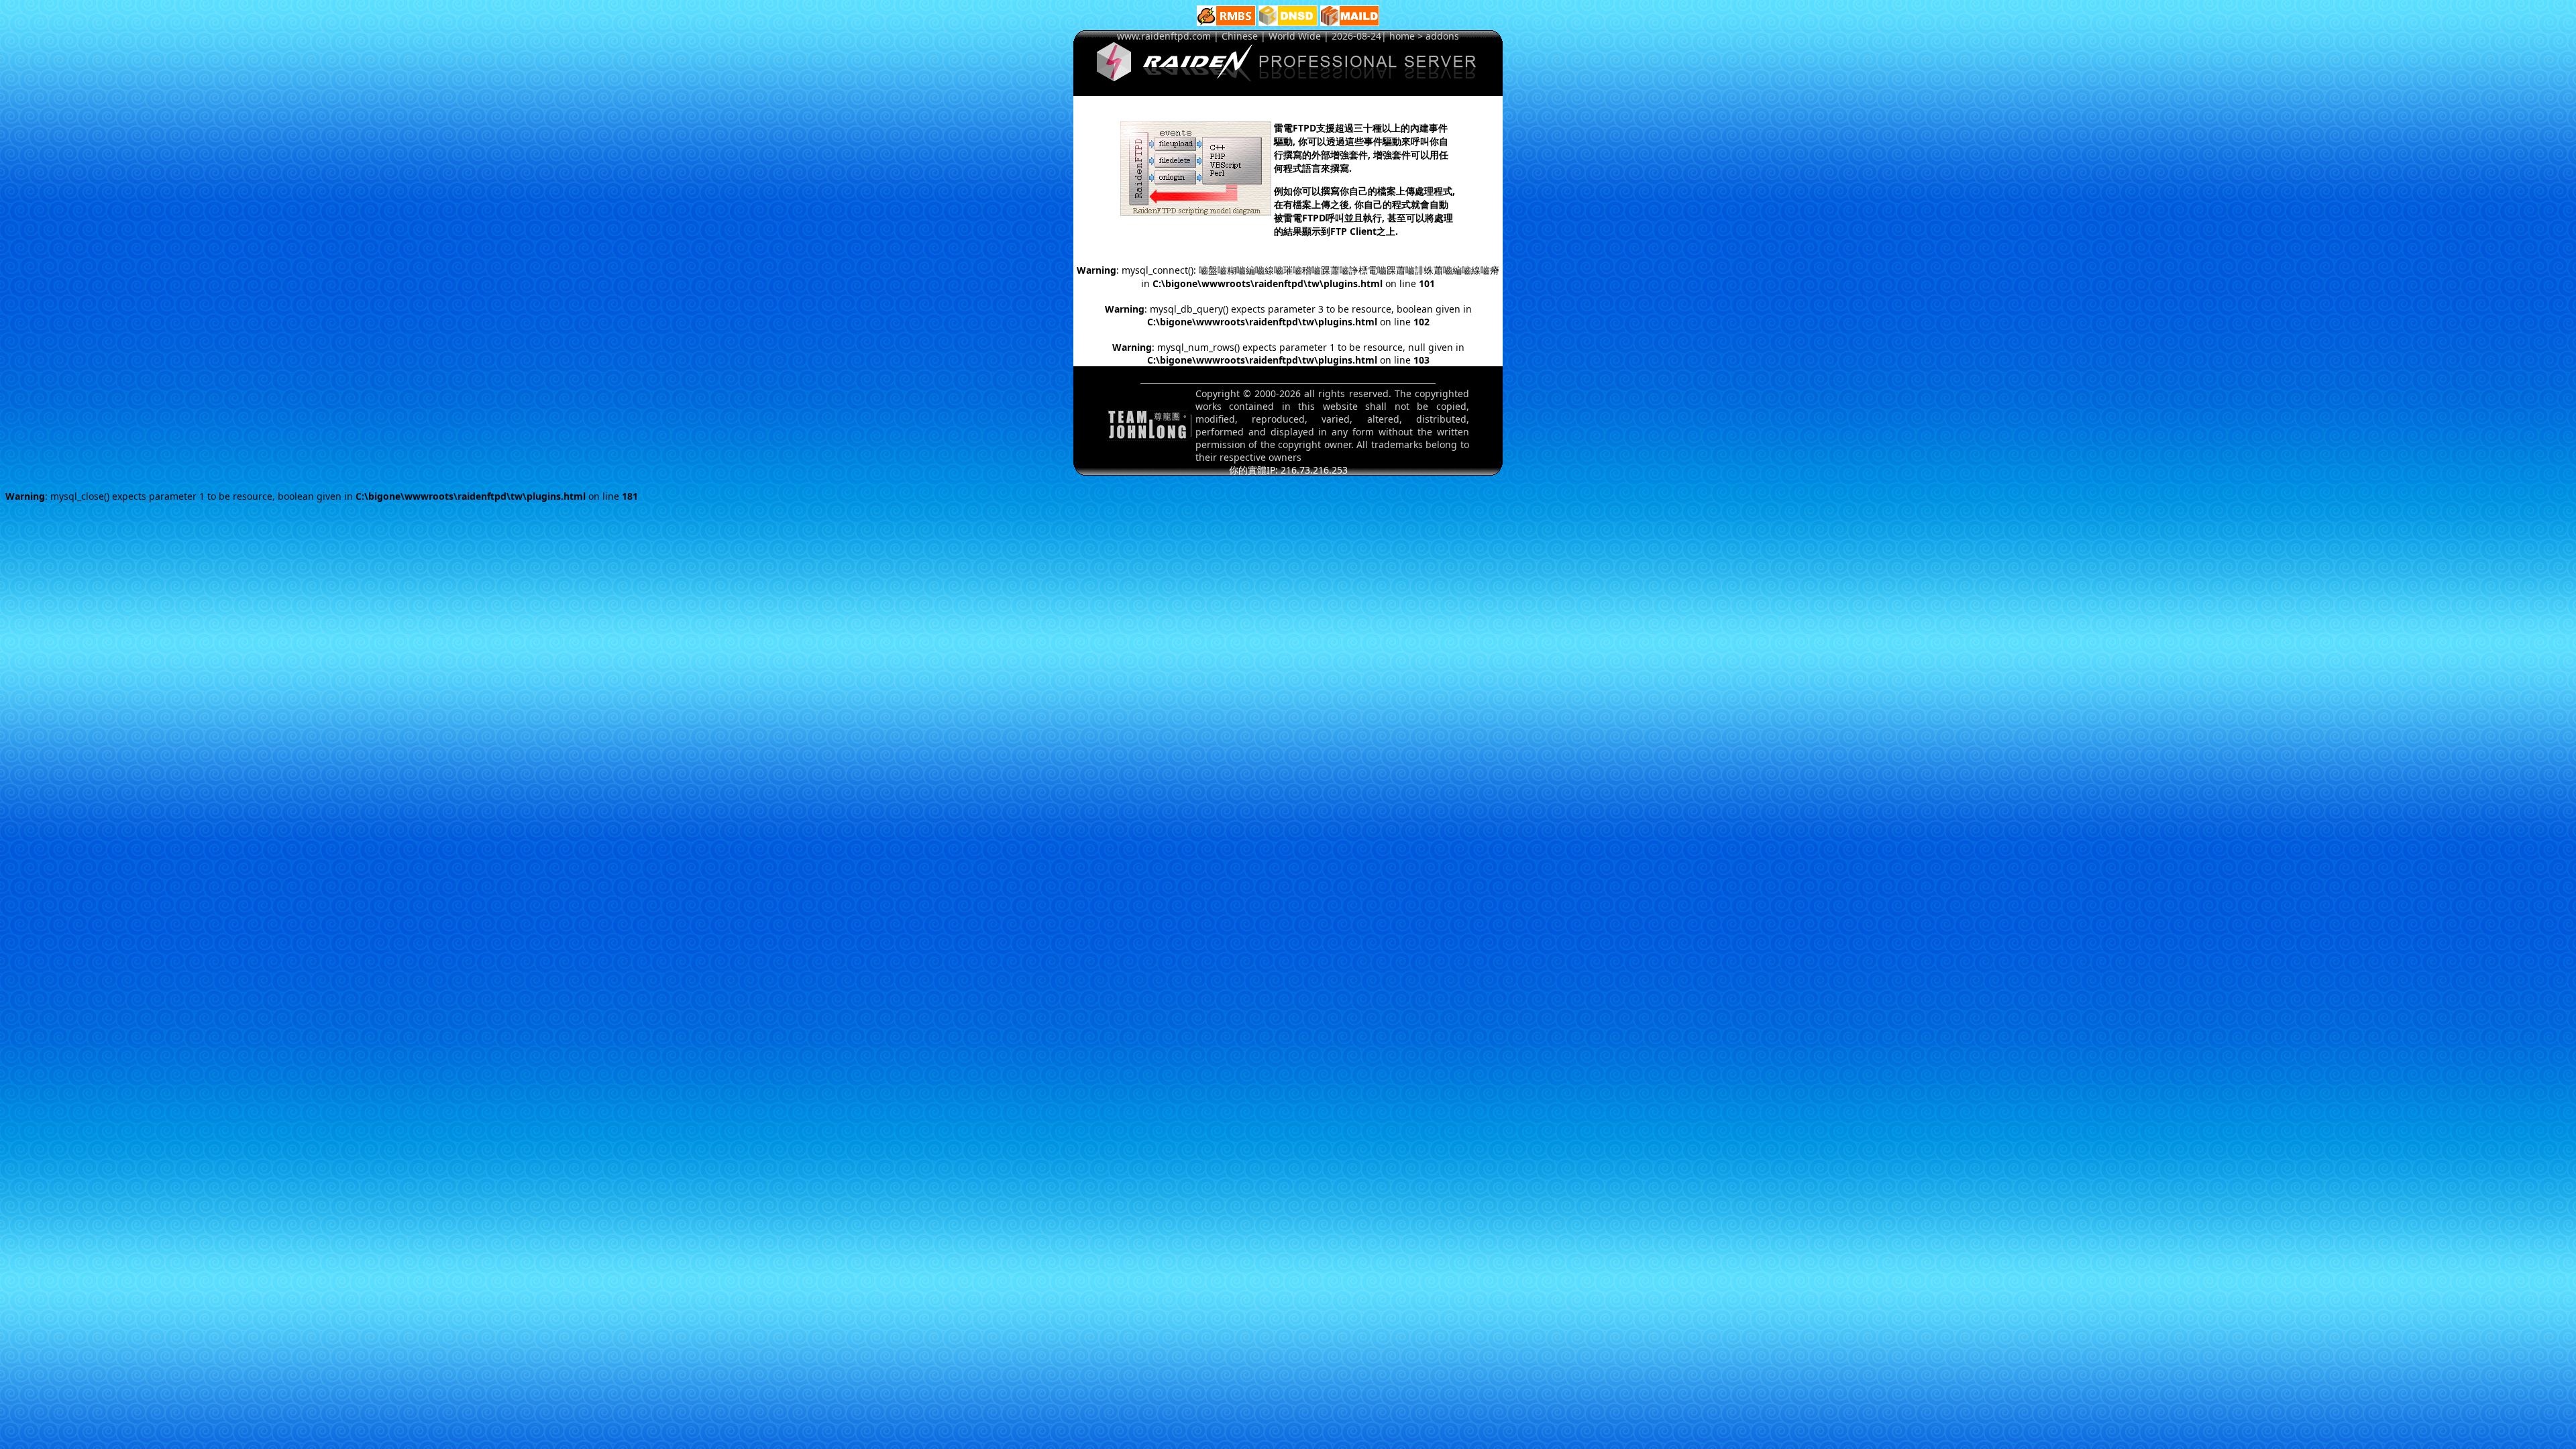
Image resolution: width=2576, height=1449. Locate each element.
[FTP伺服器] (1288, 77)
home (1402, 36)
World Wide (1295, 36)
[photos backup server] (1226, 22)
